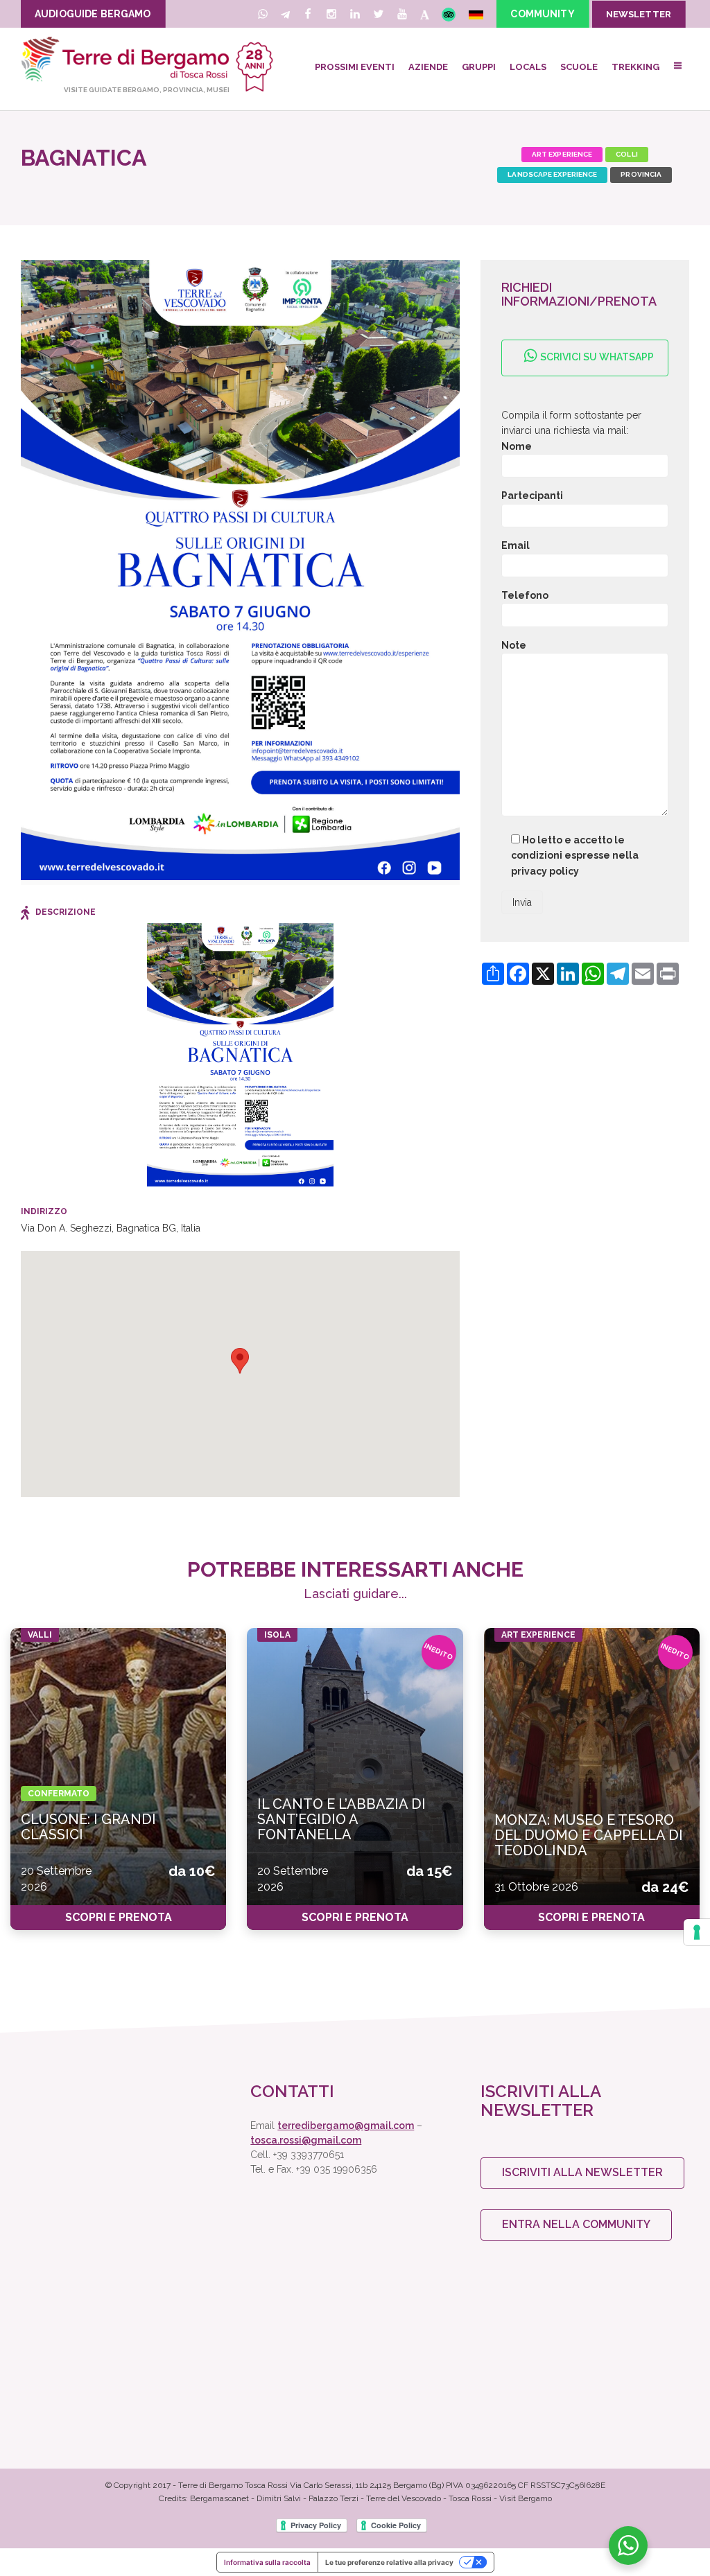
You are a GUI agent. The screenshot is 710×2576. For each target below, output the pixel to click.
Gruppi (479, 67)
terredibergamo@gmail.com (346, 2126)
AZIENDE (428, 67)
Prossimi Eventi (355, 67)
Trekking (635, 67)
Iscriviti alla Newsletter (582, 2172)
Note (514, 645)
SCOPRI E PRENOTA (119, 1917)
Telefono (525, 595)
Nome (517, 446)
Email (516, 545)
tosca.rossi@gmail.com (306, 2140)
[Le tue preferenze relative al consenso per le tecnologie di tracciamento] (697, 1932)
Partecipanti (532, 496)
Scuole (579, 67)
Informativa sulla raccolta (267, 2562)
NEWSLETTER (639, 14)
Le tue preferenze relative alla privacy (389, 2562)
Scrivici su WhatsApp (596, 357)
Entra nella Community (576, 2224)
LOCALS (528, 67)
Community (542, 14)
